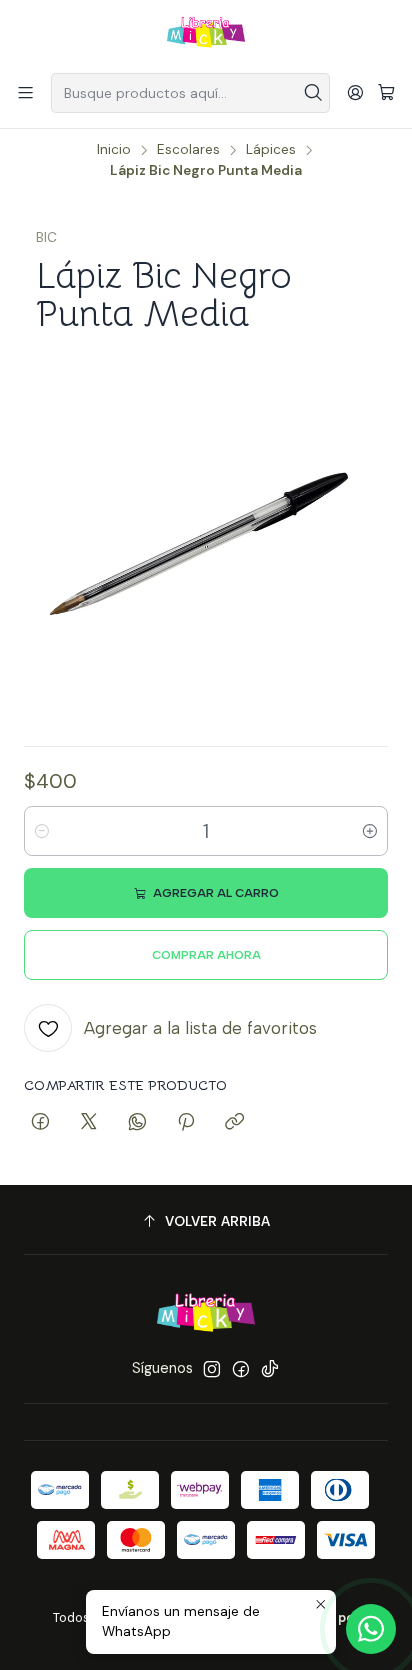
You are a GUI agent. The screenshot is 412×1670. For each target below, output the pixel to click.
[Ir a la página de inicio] (206, 35)
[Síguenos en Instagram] (212, 1369)
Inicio (114, 150)
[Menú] (25, 92)
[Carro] (386, 93)
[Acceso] (355, 92)
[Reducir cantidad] (42, 831)
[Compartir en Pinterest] (186, 1123)
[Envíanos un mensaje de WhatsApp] (371, 1629)
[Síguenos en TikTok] (270, 1369)
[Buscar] (313, 93)
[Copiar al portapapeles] (234, 1123)
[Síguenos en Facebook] (241, 1369)
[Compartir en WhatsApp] (137, 1123)
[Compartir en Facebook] (40, 1123)
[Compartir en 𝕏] (89, 1123)
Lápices (271, 150)
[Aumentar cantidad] (370, 831)
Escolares (188, 150)
